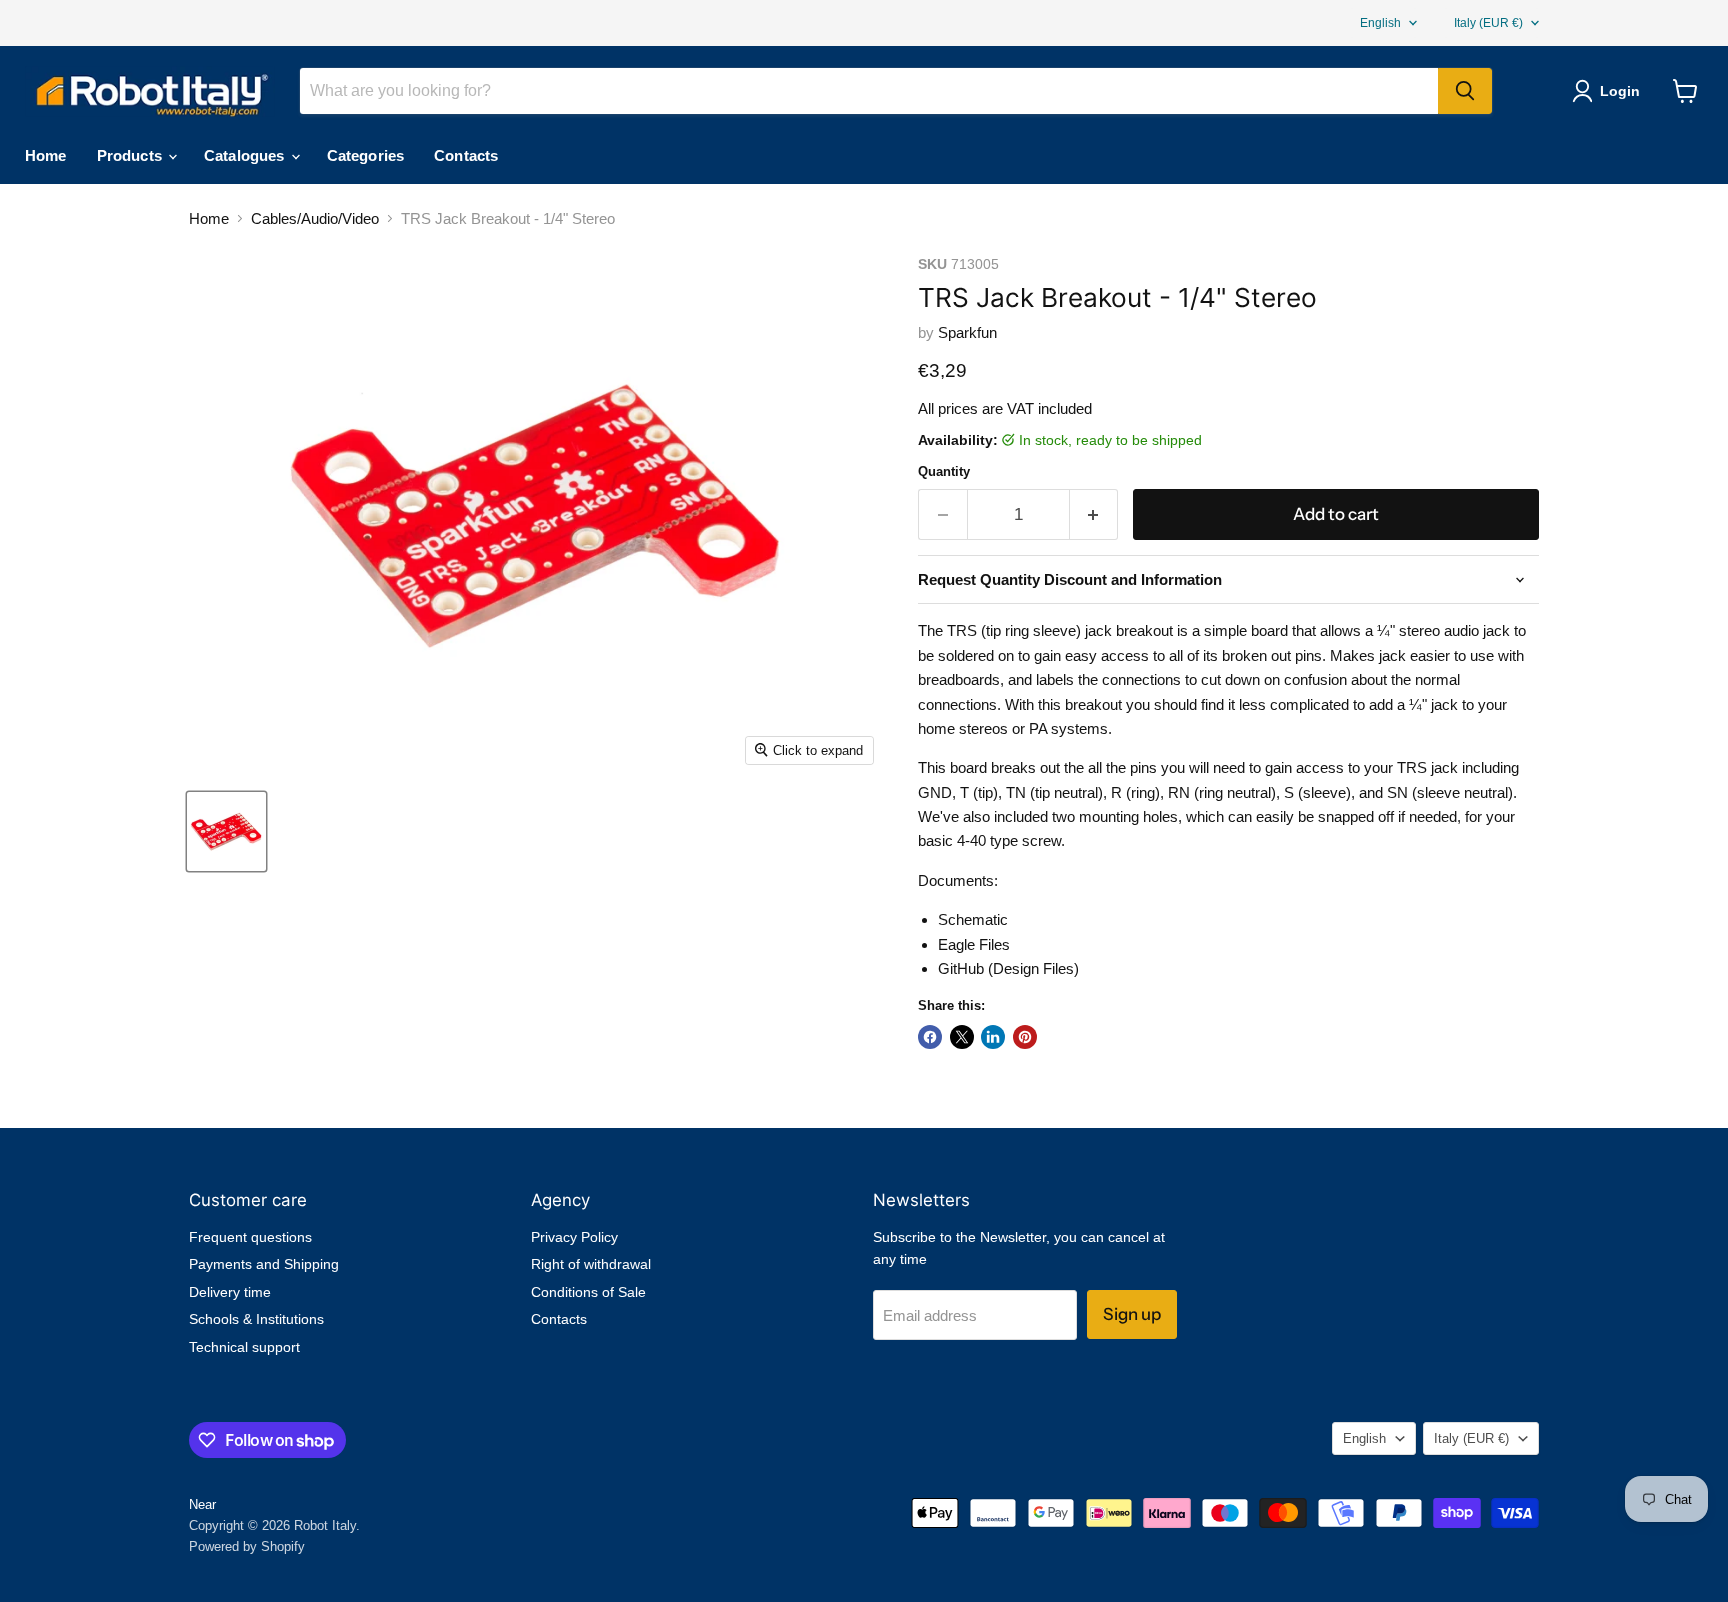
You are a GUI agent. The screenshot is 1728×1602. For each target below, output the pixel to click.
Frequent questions (250, 1237)
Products (131, 155)
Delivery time (230, 1292)
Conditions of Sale (588, 1292)
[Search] (1465, 91)
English (1380, 23)
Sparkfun (967, 332)
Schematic (973, 919)
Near (202, 1504)
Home (46, 155)
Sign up (1132, 1314)
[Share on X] (962, 1037)
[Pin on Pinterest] (1025, 1037)
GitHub (961, 968)
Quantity (944, 471)
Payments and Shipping (264, 1264)
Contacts (466, 155)
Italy (1488, 23)
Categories (366, 155)
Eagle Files (974, 944)
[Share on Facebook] (930, 1037)
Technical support (244, 1347)
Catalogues (246, 155)
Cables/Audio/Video (315, 218)
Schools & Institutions (256, 1319)
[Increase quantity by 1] (1094, 514)
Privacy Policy (574, 1237)
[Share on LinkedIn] (993, 1037)
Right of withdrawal (591, 1264)
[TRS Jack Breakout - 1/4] (226, 831)
